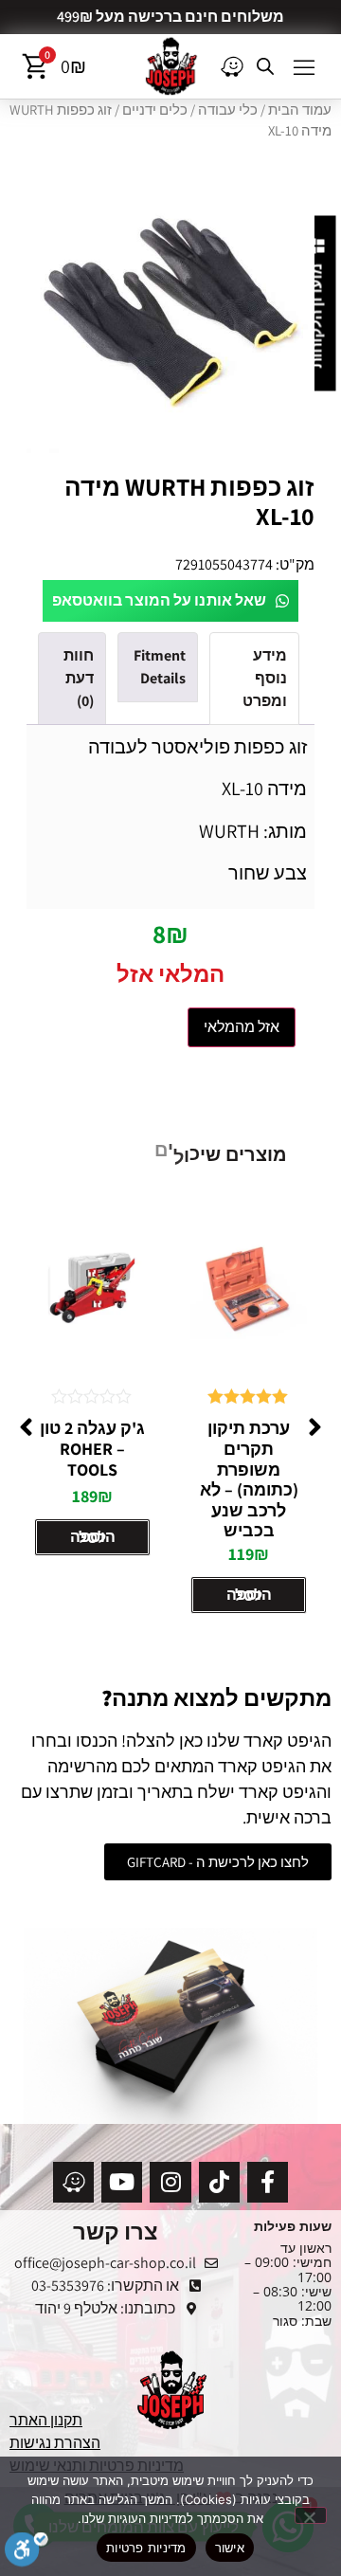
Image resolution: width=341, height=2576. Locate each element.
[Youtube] (122, 2182)
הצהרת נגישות (55, 2443)
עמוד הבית (300, 109)
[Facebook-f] (268, 2182)
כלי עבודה (228, 109)
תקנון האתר (46, 2420)
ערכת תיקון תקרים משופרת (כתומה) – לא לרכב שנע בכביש (249, 1479)
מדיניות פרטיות (146, 2548)
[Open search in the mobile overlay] (265, 66)
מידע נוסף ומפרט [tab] (265, 678)
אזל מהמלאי (242, 1027)
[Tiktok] (219, 2182)
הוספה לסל (249, 1595)
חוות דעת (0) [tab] (79, 678)
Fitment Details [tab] (160, 667)
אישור (230, 2548)
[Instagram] (170, 2182)
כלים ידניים (155, 109)
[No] (311, 2515)
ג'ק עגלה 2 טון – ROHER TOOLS (92, 1448)
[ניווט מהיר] (232, 66)
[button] (304, 66)
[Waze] (73, 2182)
